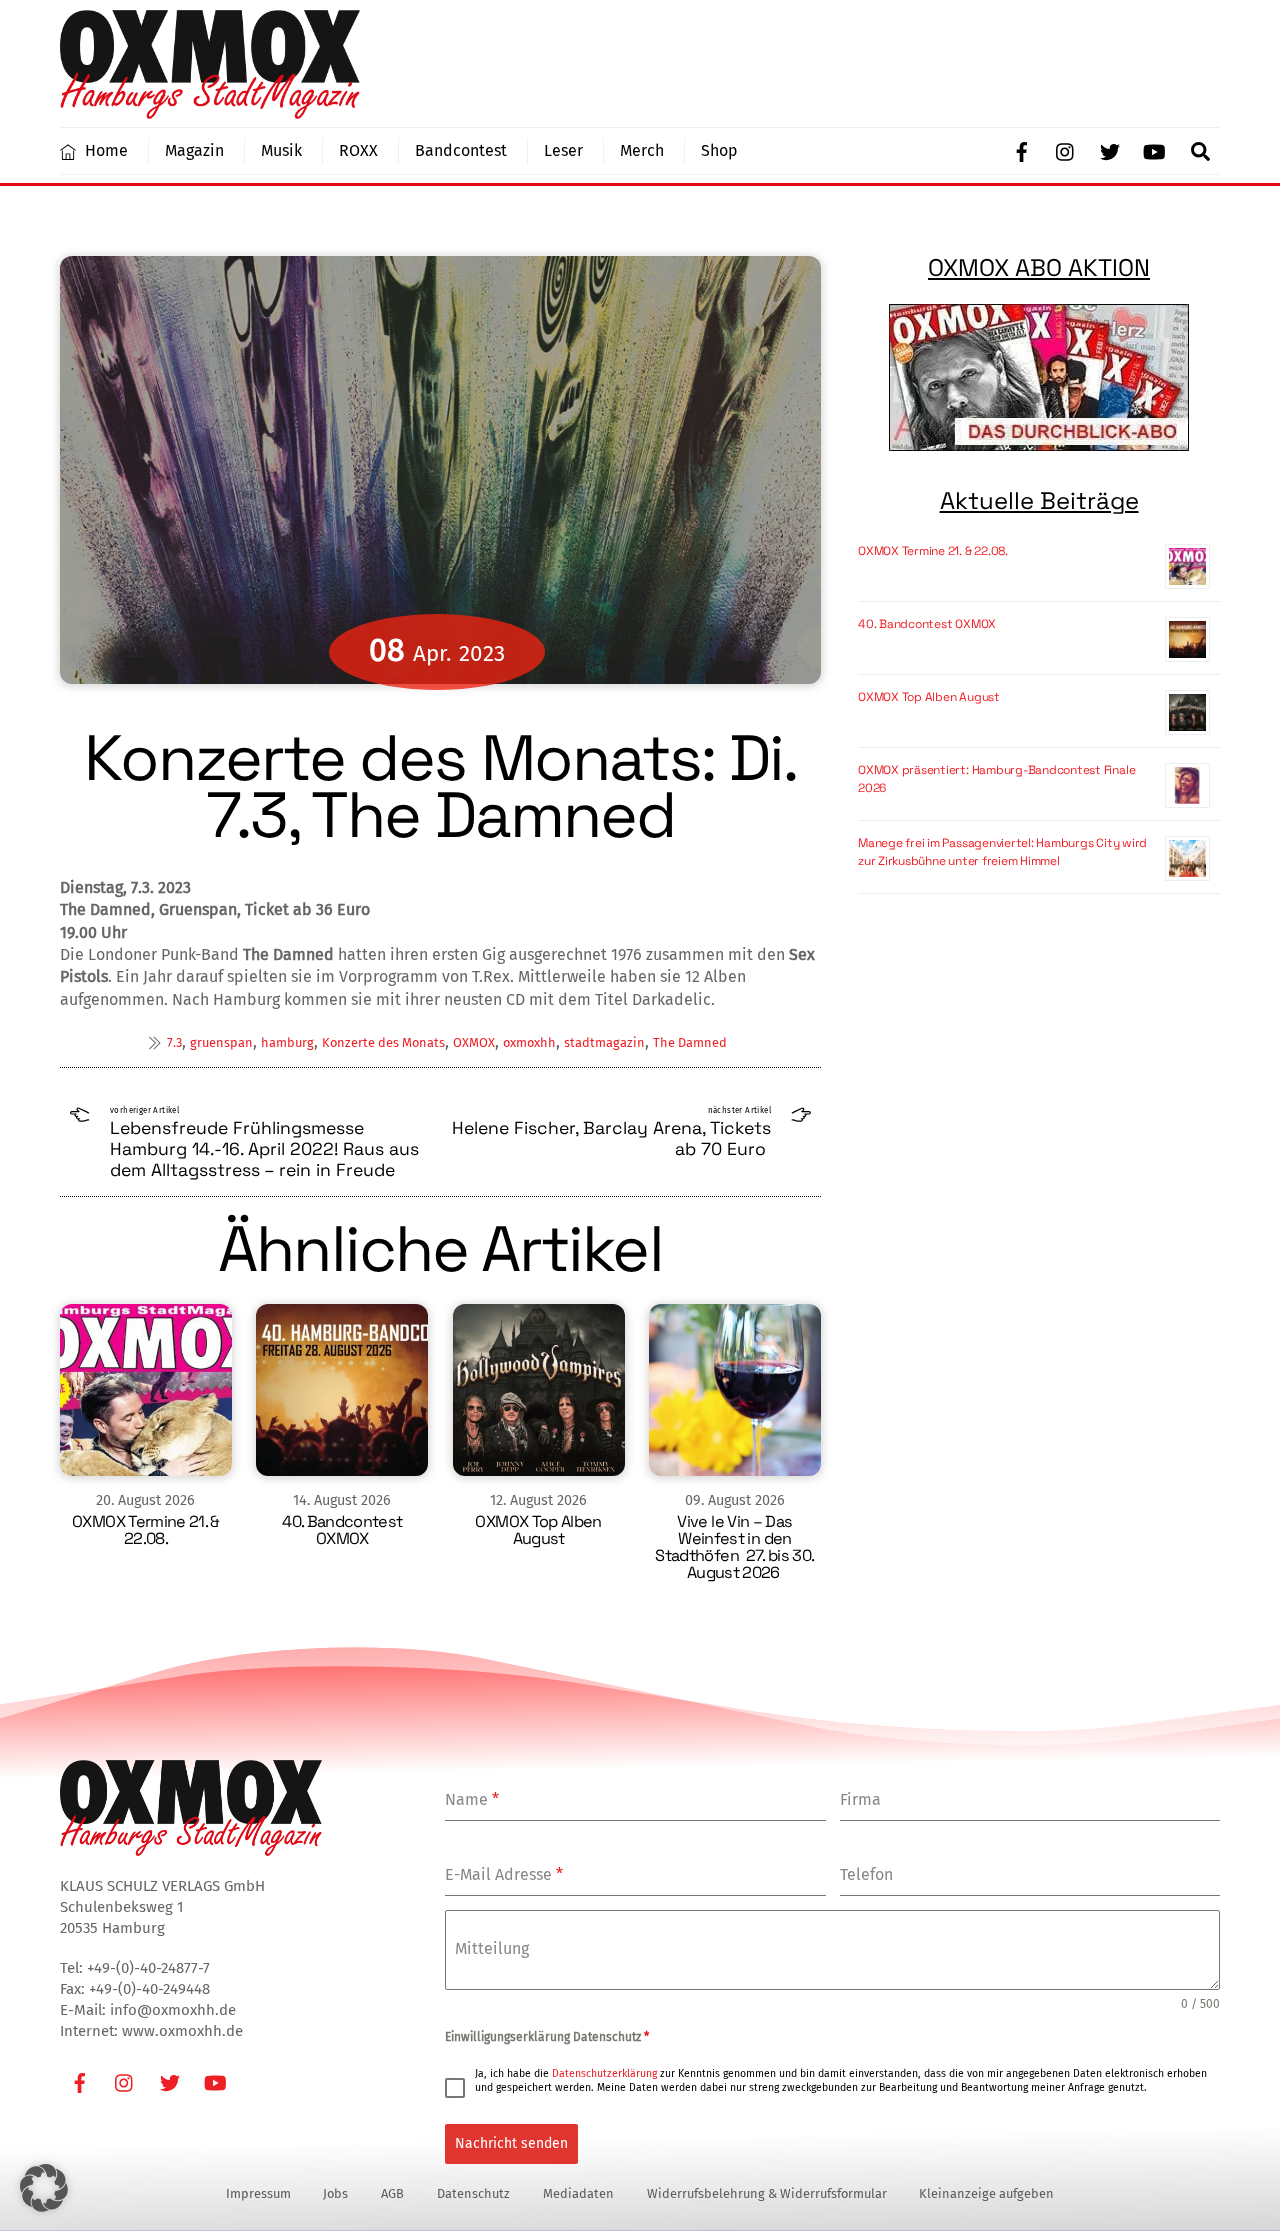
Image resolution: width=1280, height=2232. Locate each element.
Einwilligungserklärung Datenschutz (547, 2037)
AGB (392, 2193)
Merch (642, 150)
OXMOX (474, 1042)
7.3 (174, 1042)
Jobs (335, 2193)
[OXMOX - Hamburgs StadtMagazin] (210, 110)
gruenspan (221, 1042)
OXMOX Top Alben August (538, 1530)
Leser (563, 150)
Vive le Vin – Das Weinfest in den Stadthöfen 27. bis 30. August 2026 (734, 1547)
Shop (719, 150)
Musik (281, 150)
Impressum (258, 2193)
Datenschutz (473, 2193)
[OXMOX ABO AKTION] (1039, 377)
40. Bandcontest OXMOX (342, 1530)
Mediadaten (578, 2193)
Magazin (194, 150)
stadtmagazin (604, 1042)
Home (104, 150)
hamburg (287, 1042)
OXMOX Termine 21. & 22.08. (146, 1530)
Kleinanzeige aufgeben (986, 2193)
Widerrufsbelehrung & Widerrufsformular (767, 2193)
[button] (44, 2188)
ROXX (358, 150)
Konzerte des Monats (383, 1042)
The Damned (690, 1042)
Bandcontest (461, 150)
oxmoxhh (529, 1042)
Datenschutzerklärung (604, 2073)
